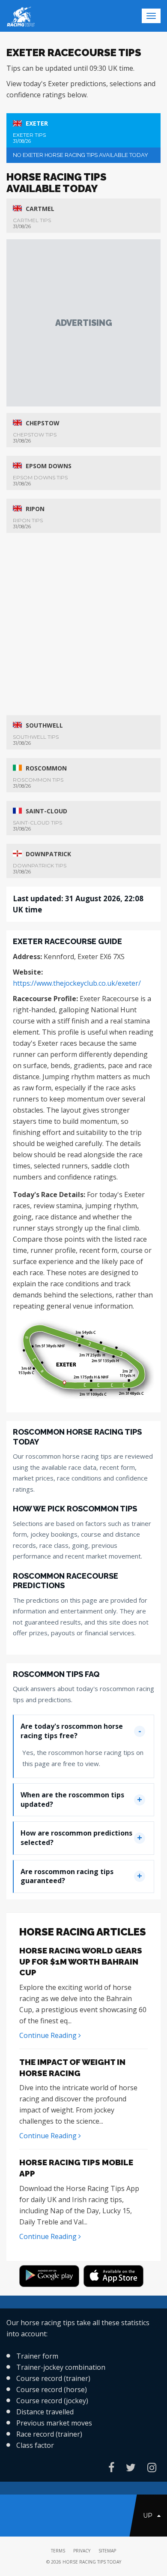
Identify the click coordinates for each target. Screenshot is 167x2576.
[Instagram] (152, 2467)
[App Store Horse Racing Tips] (116, 2277)
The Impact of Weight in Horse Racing (72, 2067)
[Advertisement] (83, 323)
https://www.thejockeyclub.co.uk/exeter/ (77, 983)
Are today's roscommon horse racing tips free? (72, 1731)
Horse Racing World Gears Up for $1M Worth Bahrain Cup (81, 1961)
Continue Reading (49, 2035)
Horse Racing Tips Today (92, 2562)
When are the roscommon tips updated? (72, 1800)
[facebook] (111, 2467)
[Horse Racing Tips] (51, 2277)
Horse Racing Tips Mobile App (76, 2168)
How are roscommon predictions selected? (76, 1838)
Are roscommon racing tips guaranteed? (67, 1876)
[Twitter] (131, 2467)
